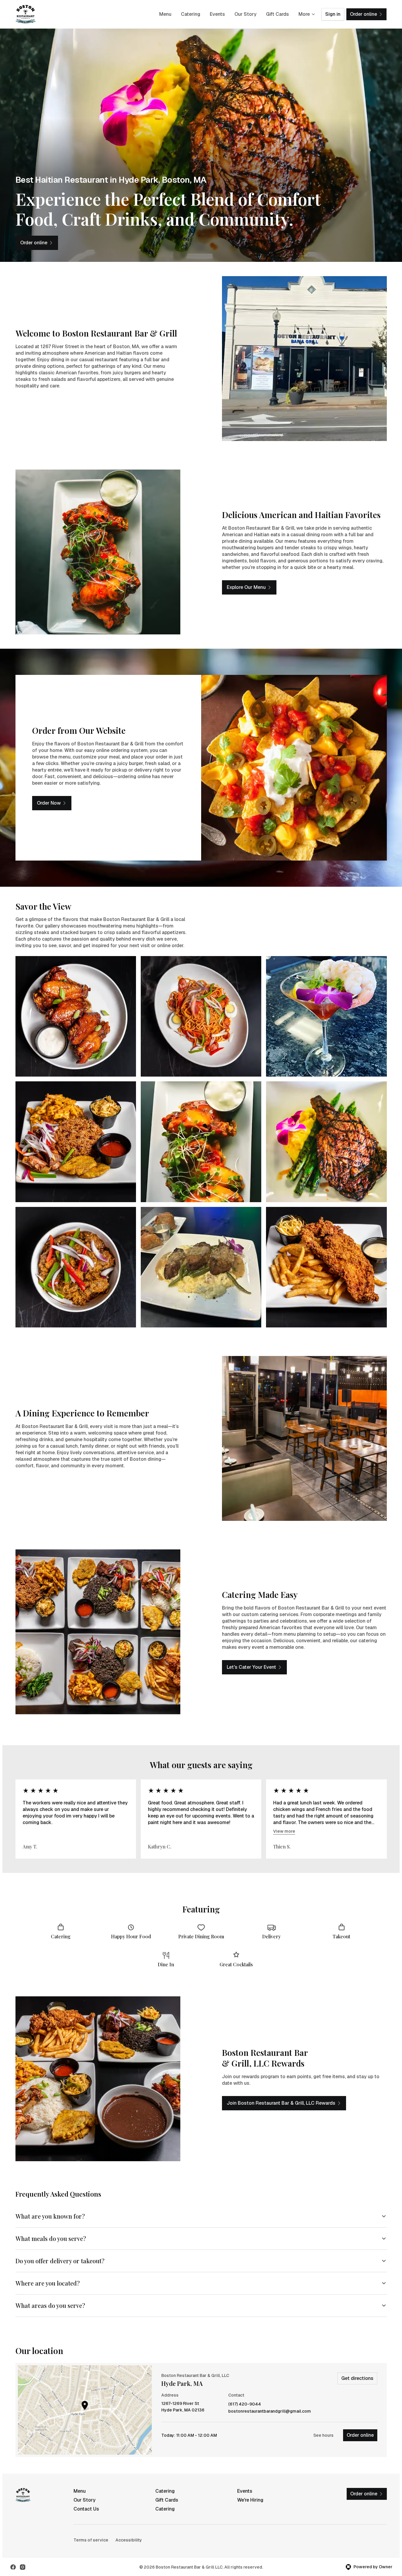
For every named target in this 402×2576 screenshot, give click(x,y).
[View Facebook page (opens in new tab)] (13, 2567)
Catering (191, 14)
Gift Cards (277, 14)
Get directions (357, 2378)
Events (217, 14)
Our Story (245, 14)
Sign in (333, 14)
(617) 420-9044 (245, 2404)
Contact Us (86, 2509)
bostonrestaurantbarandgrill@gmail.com (270, 2411)
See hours (323, 2435)
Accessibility (129, 2540)
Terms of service (91, 2540)
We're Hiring (250, 2500)
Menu (165, 14)
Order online (360, 2435)
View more (284, 1831)
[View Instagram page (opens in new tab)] (23, 2567)
